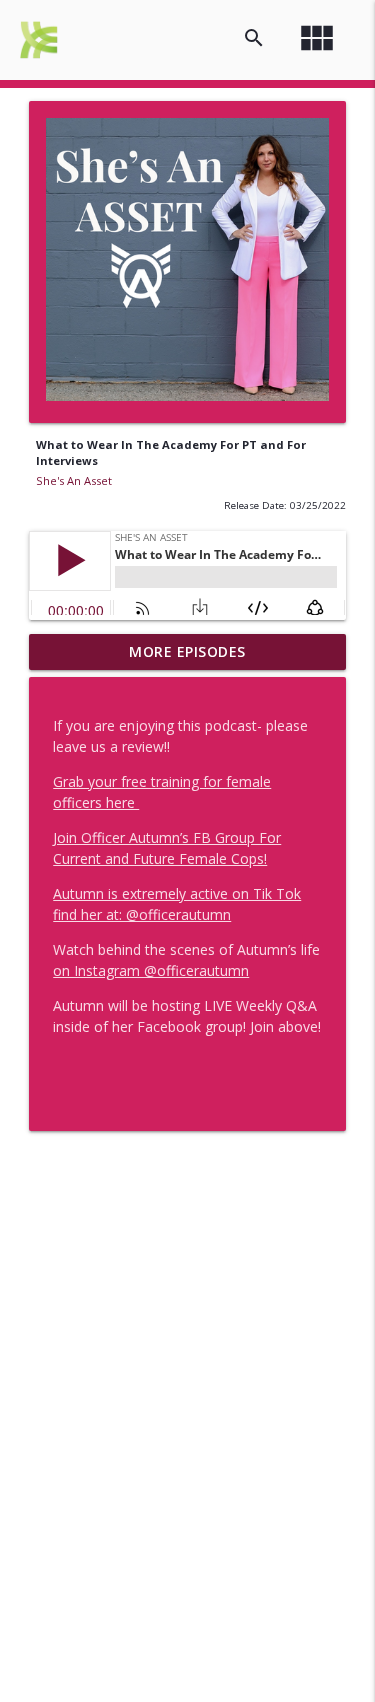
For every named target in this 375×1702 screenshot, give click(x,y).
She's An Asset (74, 480)
